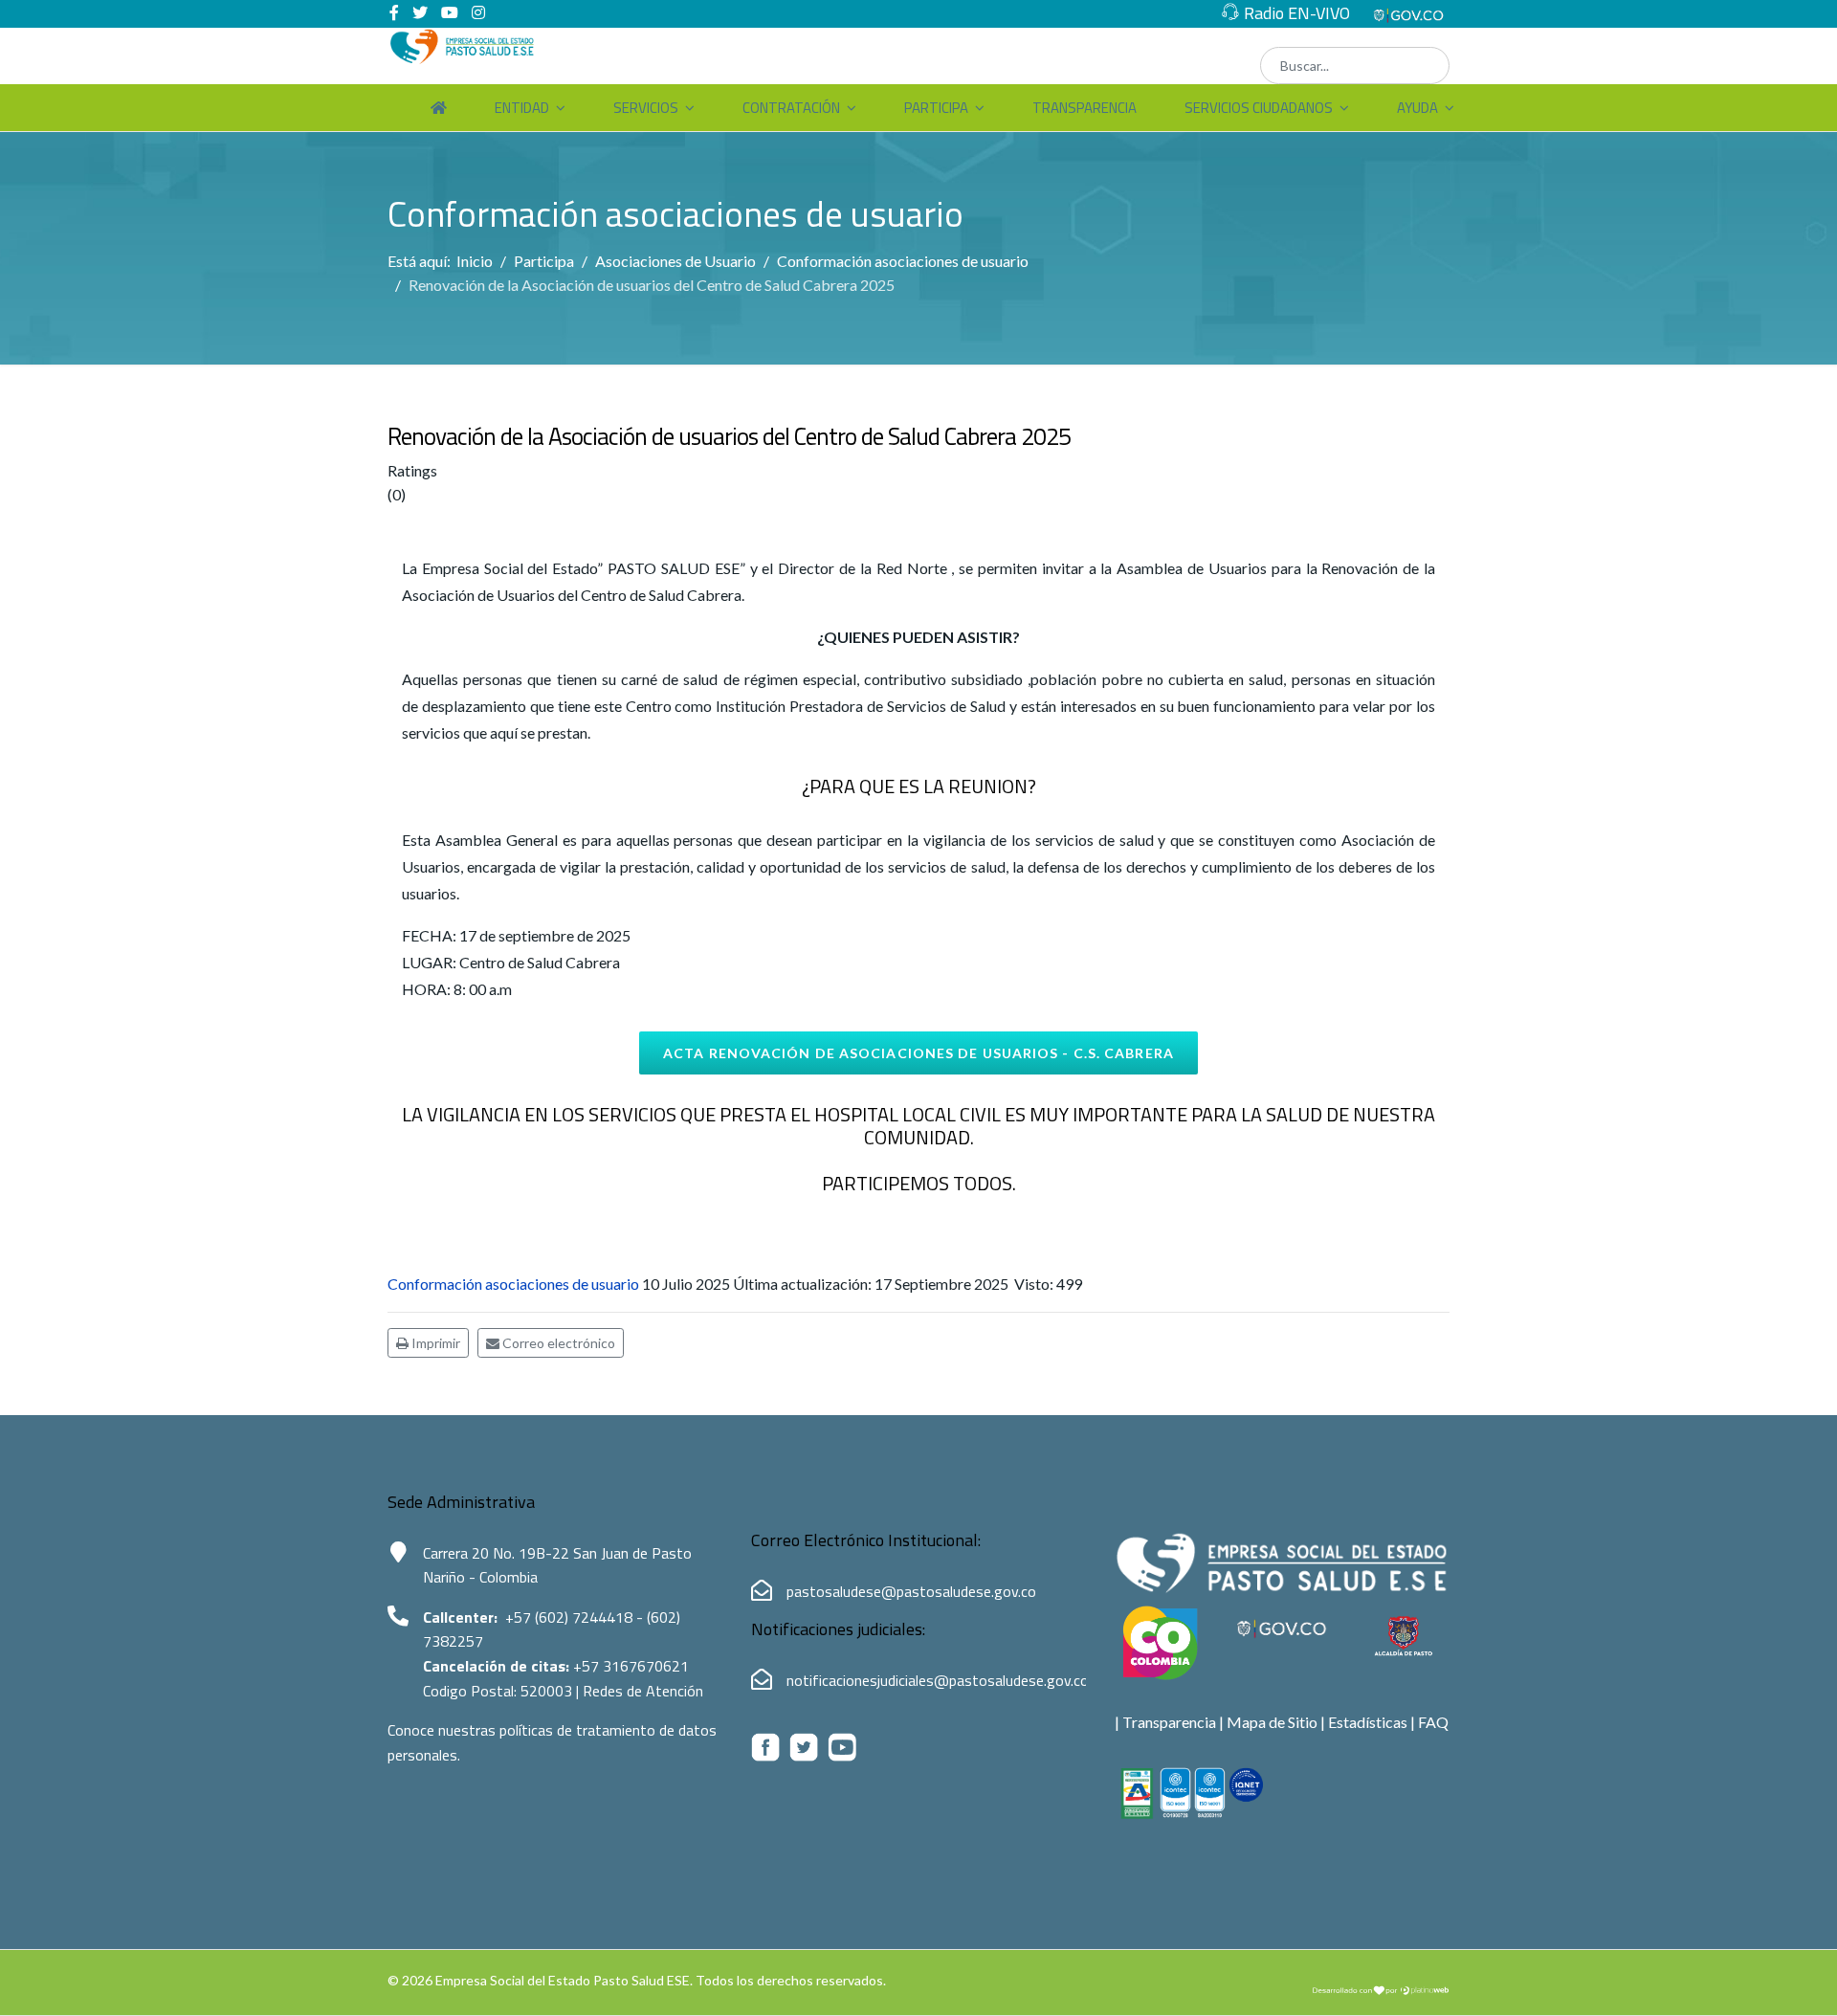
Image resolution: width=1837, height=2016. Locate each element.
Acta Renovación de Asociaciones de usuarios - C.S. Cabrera (918, 1053)
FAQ (1433, 1722)
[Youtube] (450, 12)
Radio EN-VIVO (1297, 13)
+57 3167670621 (631, 1666)
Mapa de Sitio (1272, 1722)
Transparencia (1084, 108)
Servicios (646, 108)
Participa (936, 108)
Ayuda (1417, 108)
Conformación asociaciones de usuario (513, 1284)
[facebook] (394, 12)
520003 (548, 1691)
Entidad (522, 108)
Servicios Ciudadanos (1259, 108)
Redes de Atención (643, 1691)
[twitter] (420, 12)
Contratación (791, 108)
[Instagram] (478, 12)
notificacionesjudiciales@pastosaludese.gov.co (938, 1680)
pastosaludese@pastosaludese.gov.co (911, 1591)
